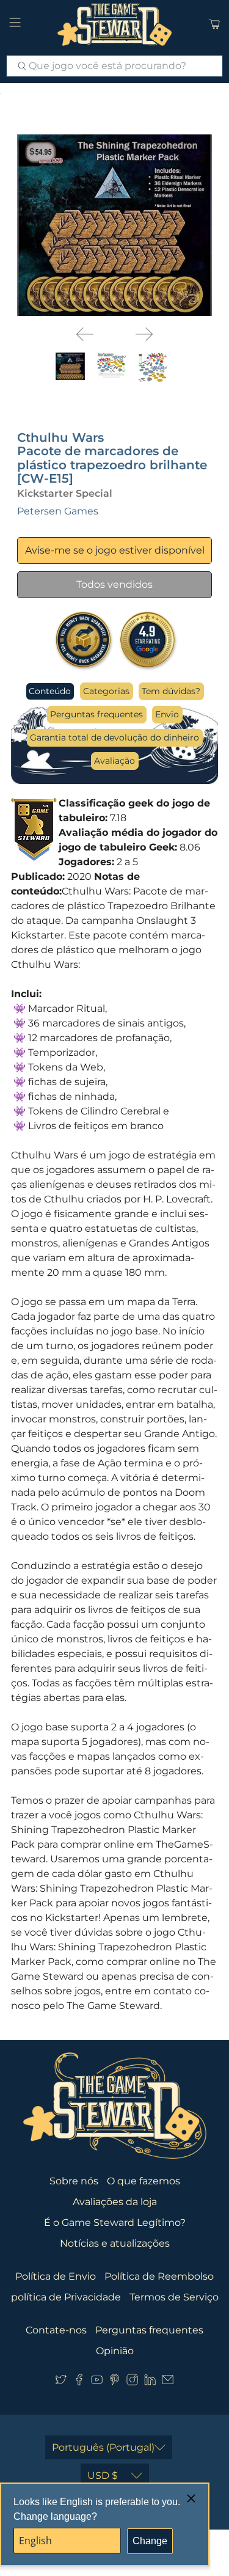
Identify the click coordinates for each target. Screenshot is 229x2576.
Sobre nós (74, 2181)
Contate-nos (56, 2330)
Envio (167, 714)
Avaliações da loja (115, 2202)
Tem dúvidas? (171, 691)
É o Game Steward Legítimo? (115, 2223)
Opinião (115, 2351)
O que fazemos (144, 2181)
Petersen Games (58, 511)
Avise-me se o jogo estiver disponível (115, 550)
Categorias (106, 691)
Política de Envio (56, 2276)
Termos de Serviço (174, 2297)
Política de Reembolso (159, 2276)
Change (150, 2541)
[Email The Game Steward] (168, 2383)
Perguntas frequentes (96, 714)
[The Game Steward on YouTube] (97, 2383)
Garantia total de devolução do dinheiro (114, 737)
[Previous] (85, 334)
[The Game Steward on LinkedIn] (150, 2383)
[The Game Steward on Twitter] (61, 2383)
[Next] (144, 334)
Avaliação (114, 761)
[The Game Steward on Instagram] (132, 2383)
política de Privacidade (66, 2297)
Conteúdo (50, 691)
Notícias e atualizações (115, 2243)
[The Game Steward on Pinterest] (114, 2383)
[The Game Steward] (115, 24)
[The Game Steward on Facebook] (79, 2383)
